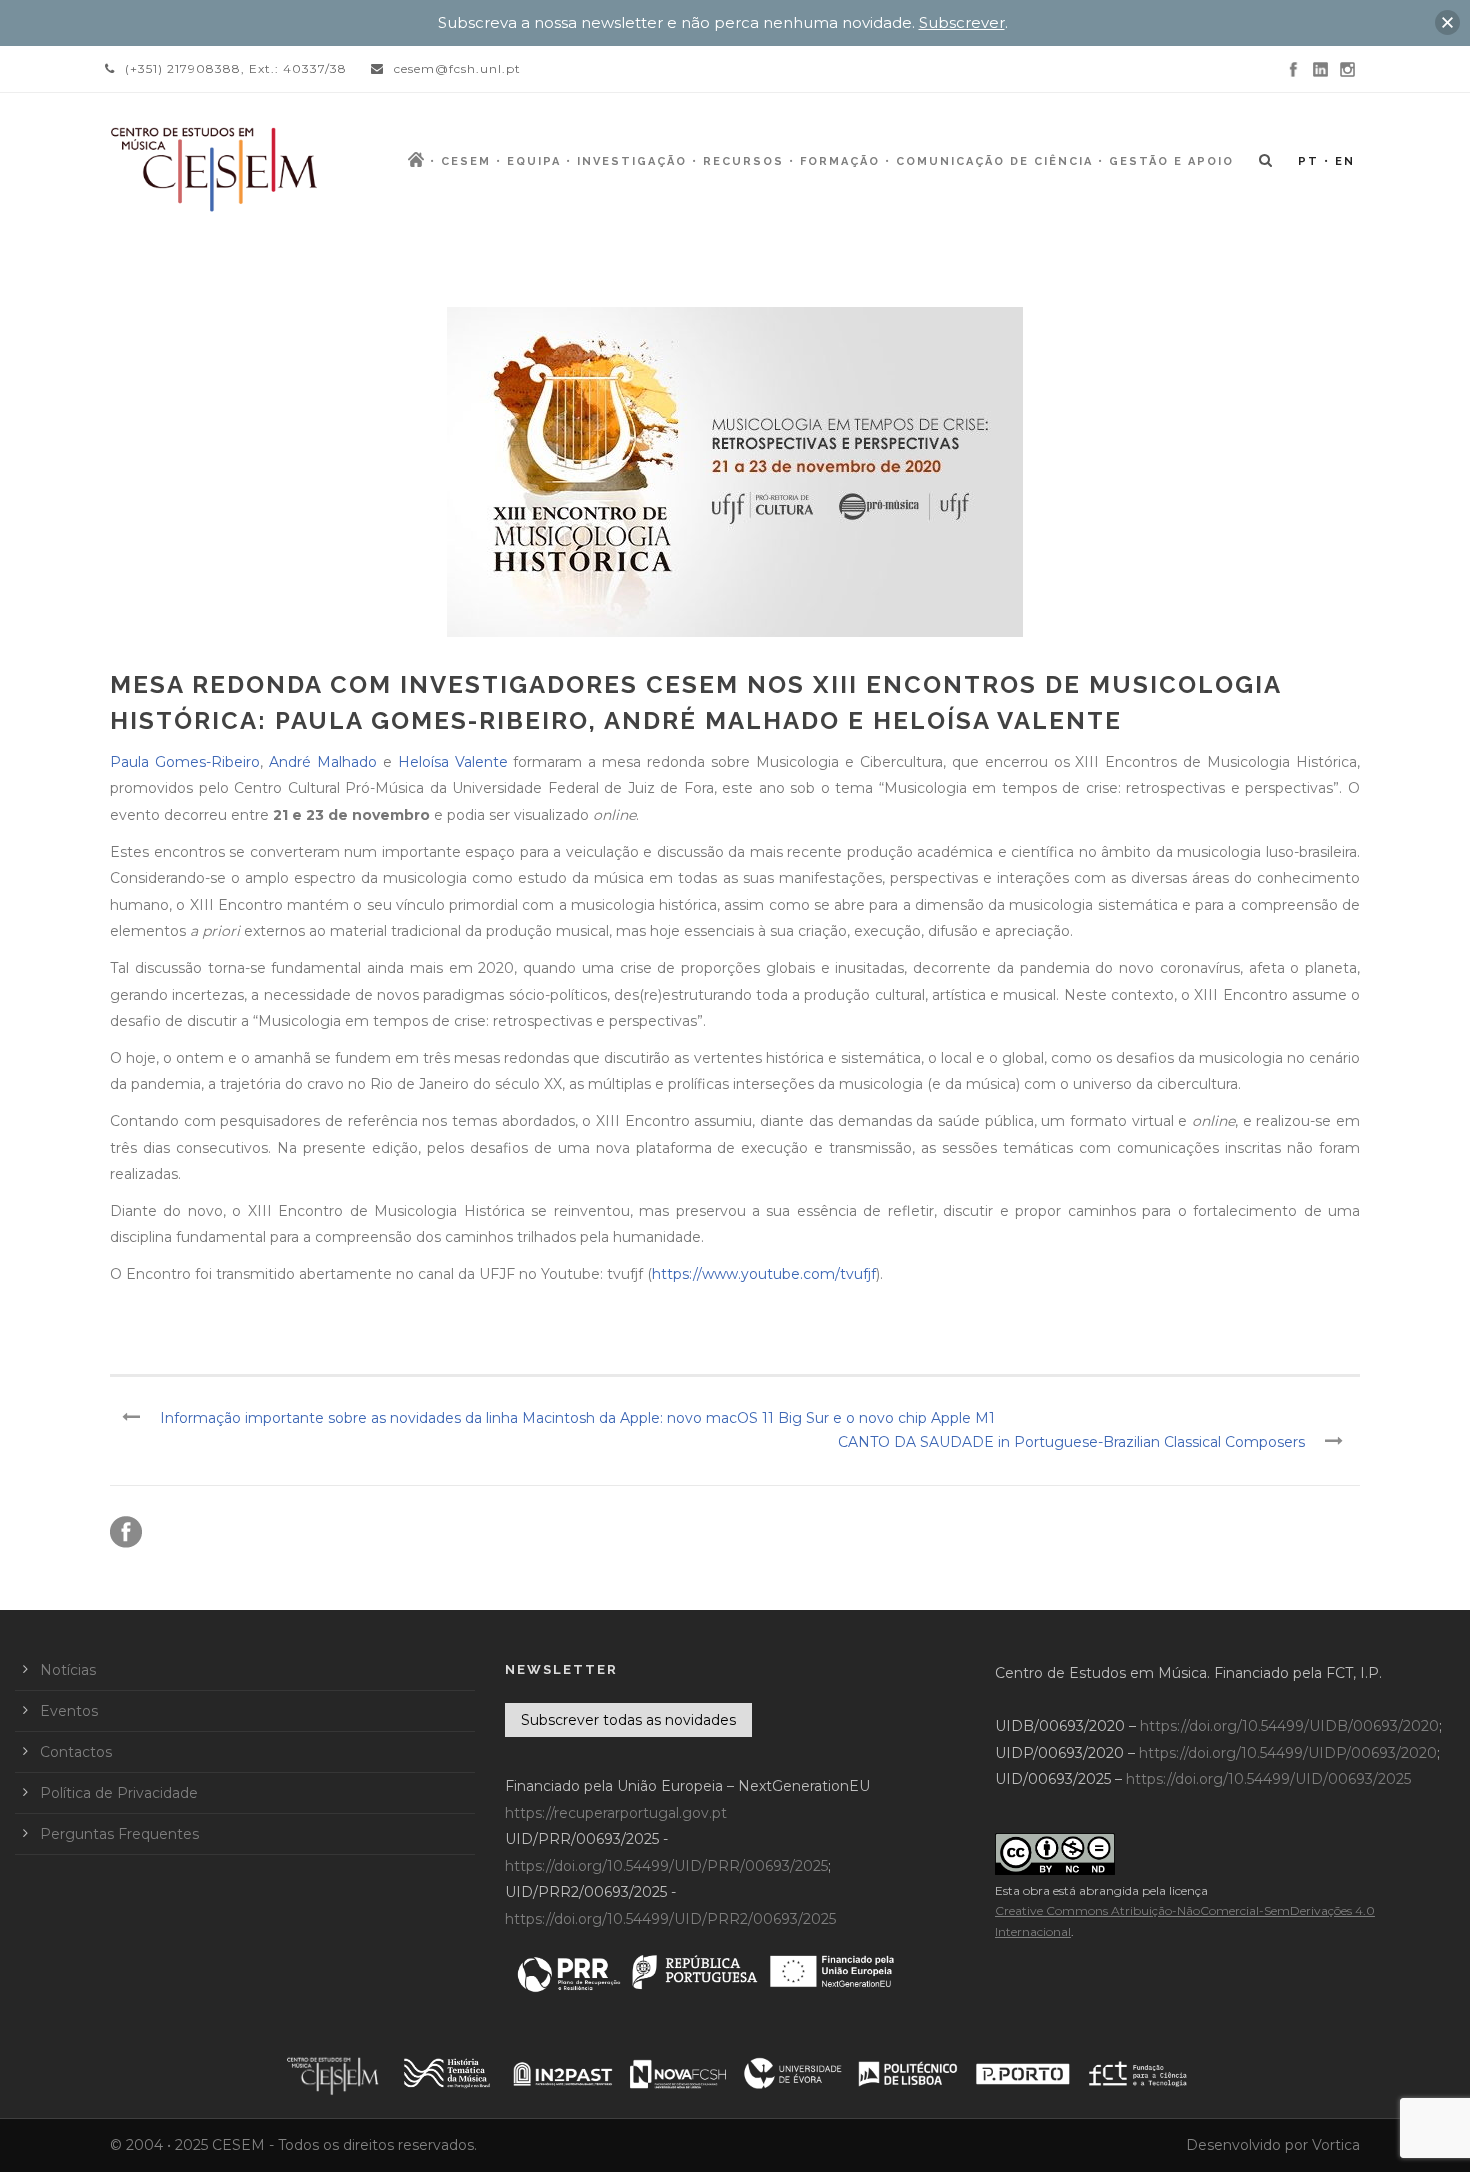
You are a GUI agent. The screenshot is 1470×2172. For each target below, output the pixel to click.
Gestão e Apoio (1171, 161)
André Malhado (323, 762)
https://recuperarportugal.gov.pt (616, 1813)
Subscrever (962, 22)
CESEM (466, 161)
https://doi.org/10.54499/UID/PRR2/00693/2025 (670, 1919)
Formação (840, 161)
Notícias (68, 1670)
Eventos (69, 1711)
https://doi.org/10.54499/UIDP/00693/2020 (1288, 1753)
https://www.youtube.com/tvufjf (764, 1274)
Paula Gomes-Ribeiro (185, 762)
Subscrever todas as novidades (628, 1720)
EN (1345, 161)
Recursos (743, 161)
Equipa (534, 161)
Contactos (76, 1752)
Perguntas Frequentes (119, 1834)
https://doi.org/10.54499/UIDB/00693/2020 (1289, 1726)
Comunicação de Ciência (994, 161)
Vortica (1336, 2145)
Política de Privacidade (119, 1793)
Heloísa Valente (453, 762)
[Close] (1447, 22)
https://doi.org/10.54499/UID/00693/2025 (1268, 1779)
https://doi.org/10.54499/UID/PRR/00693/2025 (666, 1866)
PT (1308, 161)
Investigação (632, 161)
